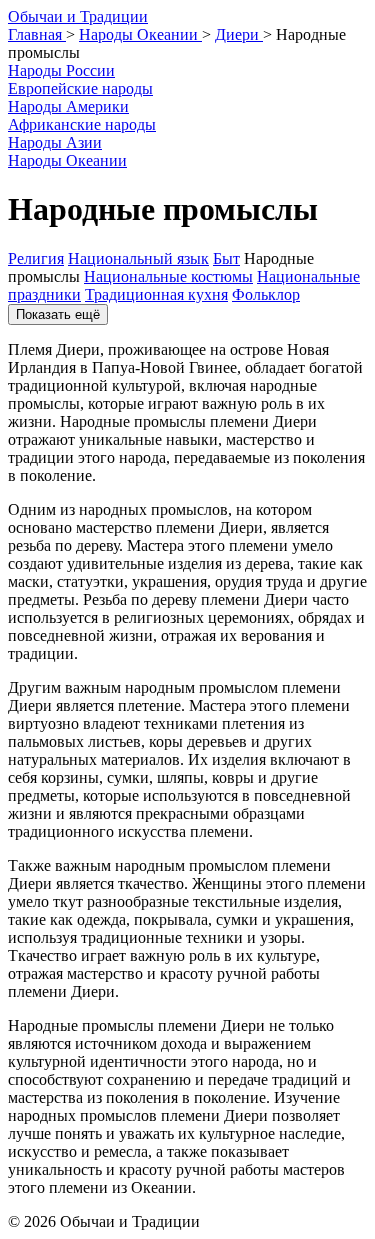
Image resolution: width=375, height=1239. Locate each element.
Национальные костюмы (168, 276)
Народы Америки (68, 106)
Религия (36, 258)
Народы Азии (55, 142)
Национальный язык (138, 258)
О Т (78, 16)
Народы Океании (67, 160)
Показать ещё (58, 314)
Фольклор (266, 294)
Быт (226, 258)
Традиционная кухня (156, 294)
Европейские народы (80, 88)
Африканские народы (82, 124)
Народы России (61, 70)
